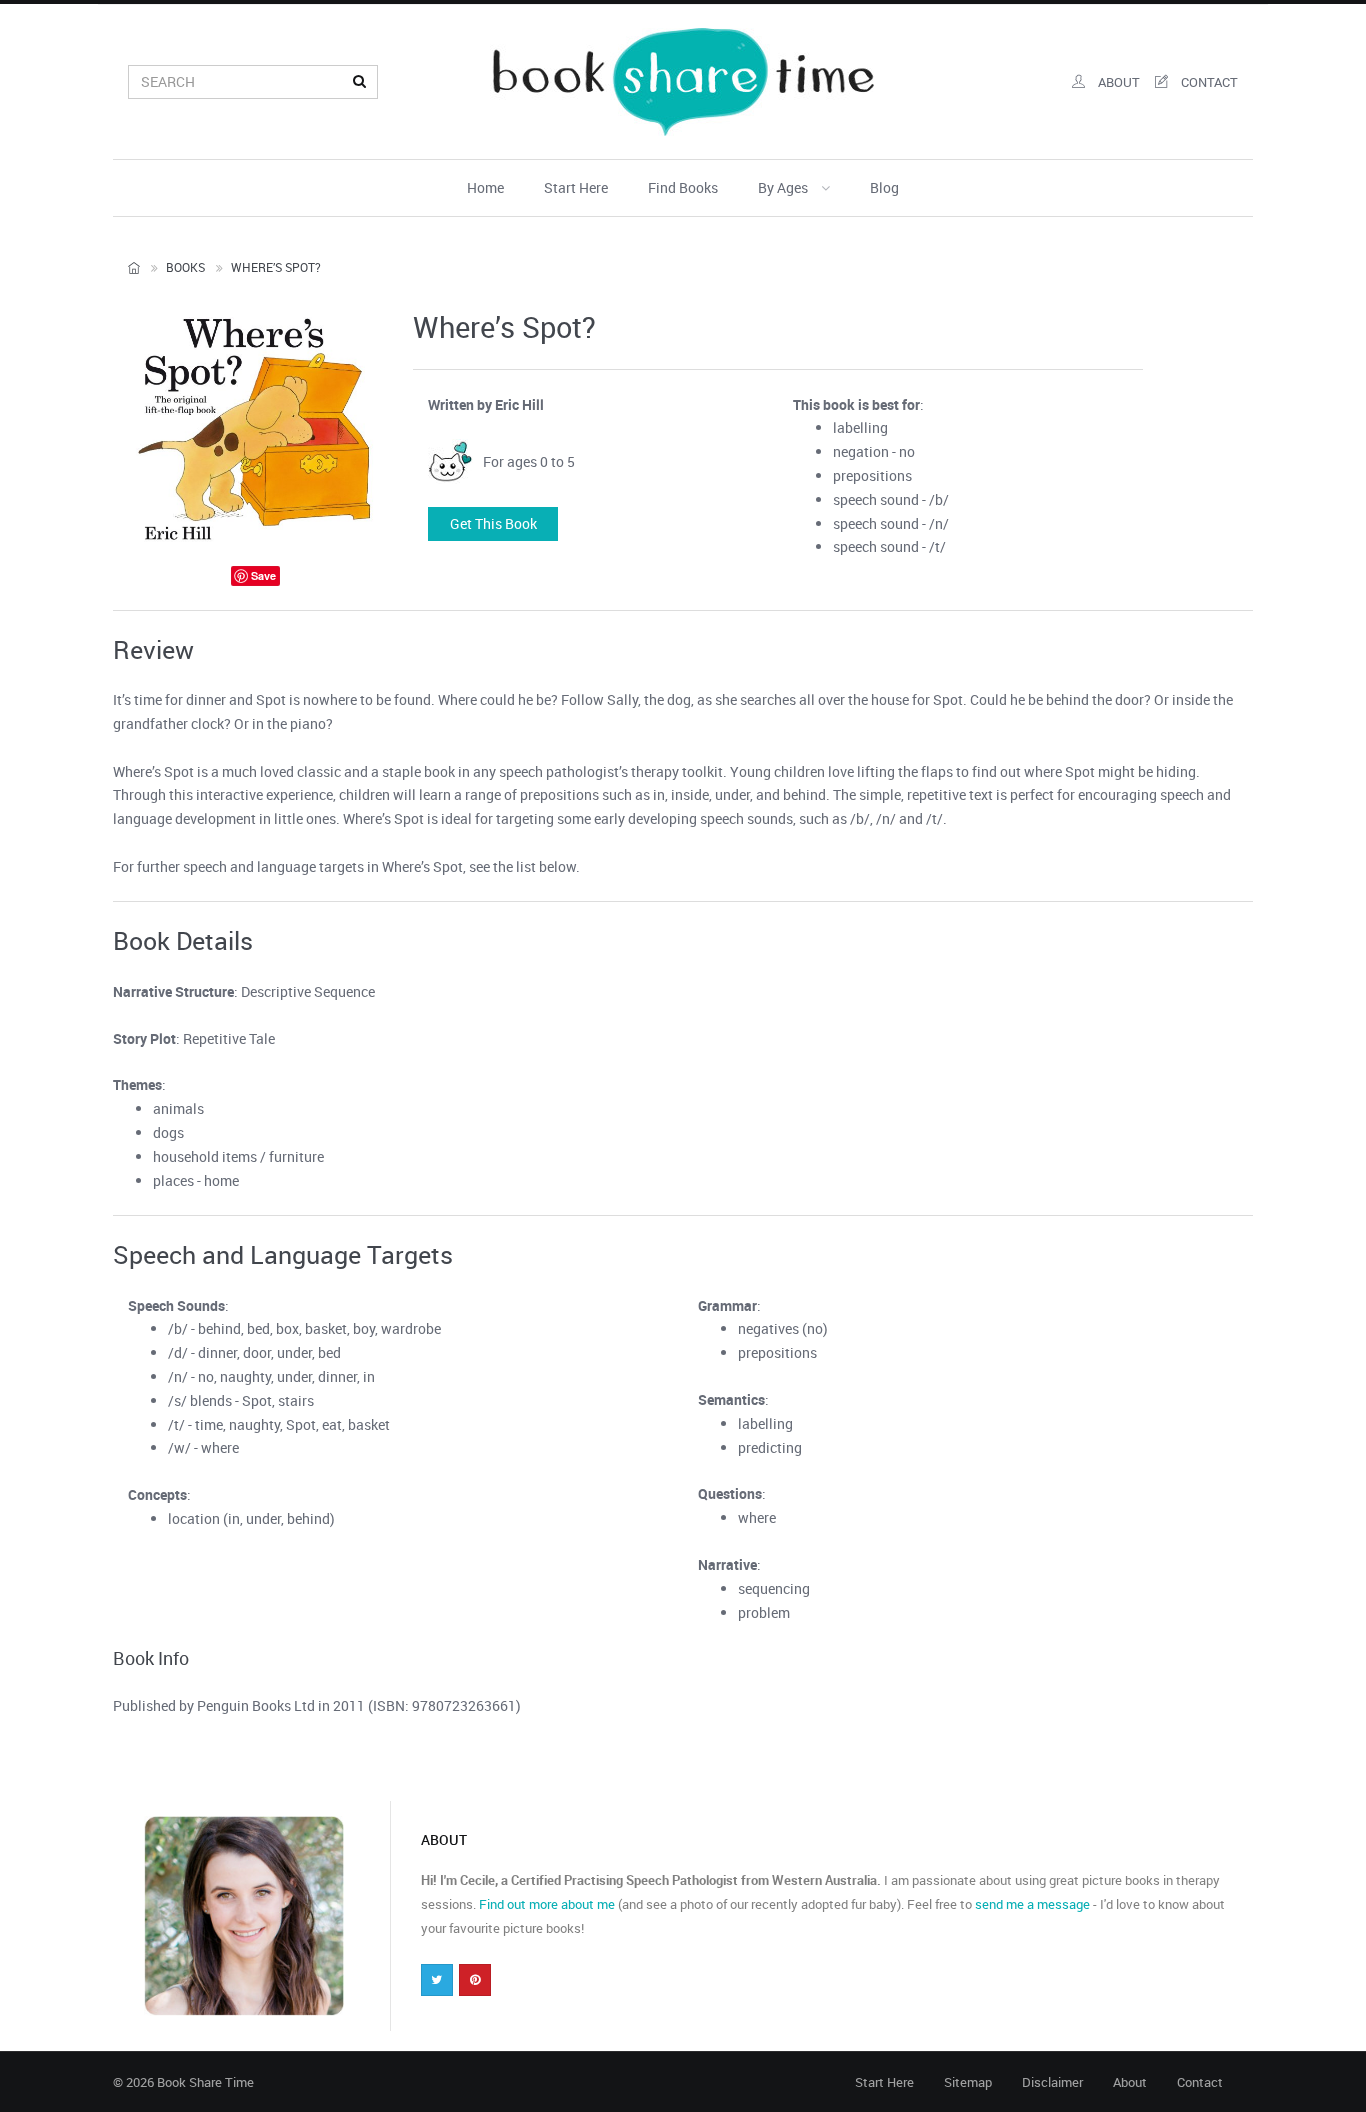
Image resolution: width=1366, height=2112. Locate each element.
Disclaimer (1052, 2082)
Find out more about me (547, 1904)
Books (185, 267)
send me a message (1032, 1904)
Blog (884, 187)
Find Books (683, 187)
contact (1208, 82)
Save (263, 575)
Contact (1200, 2082)
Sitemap (968, 2082)
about (1117, 82)
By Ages (784, 187)
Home (485, 187)
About (1130, 2082)
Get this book (493, 523)
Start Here (576, 187)
